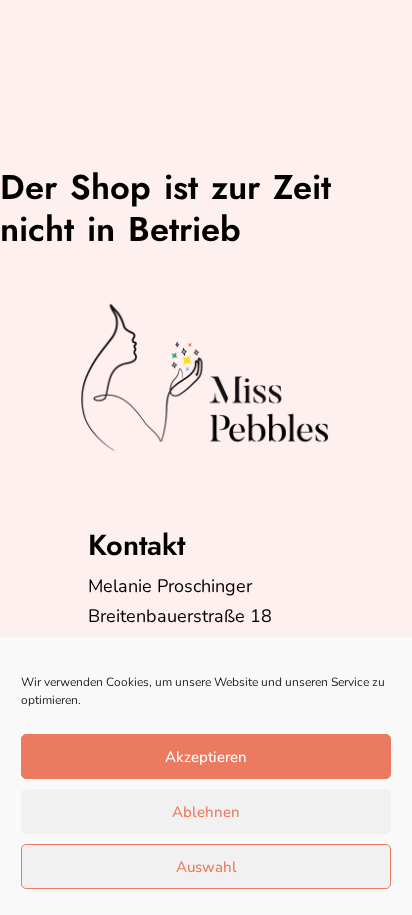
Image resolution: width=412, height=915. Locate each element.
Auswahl (206, 867)
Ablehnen (206, 812)
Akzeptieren (206, 757)
